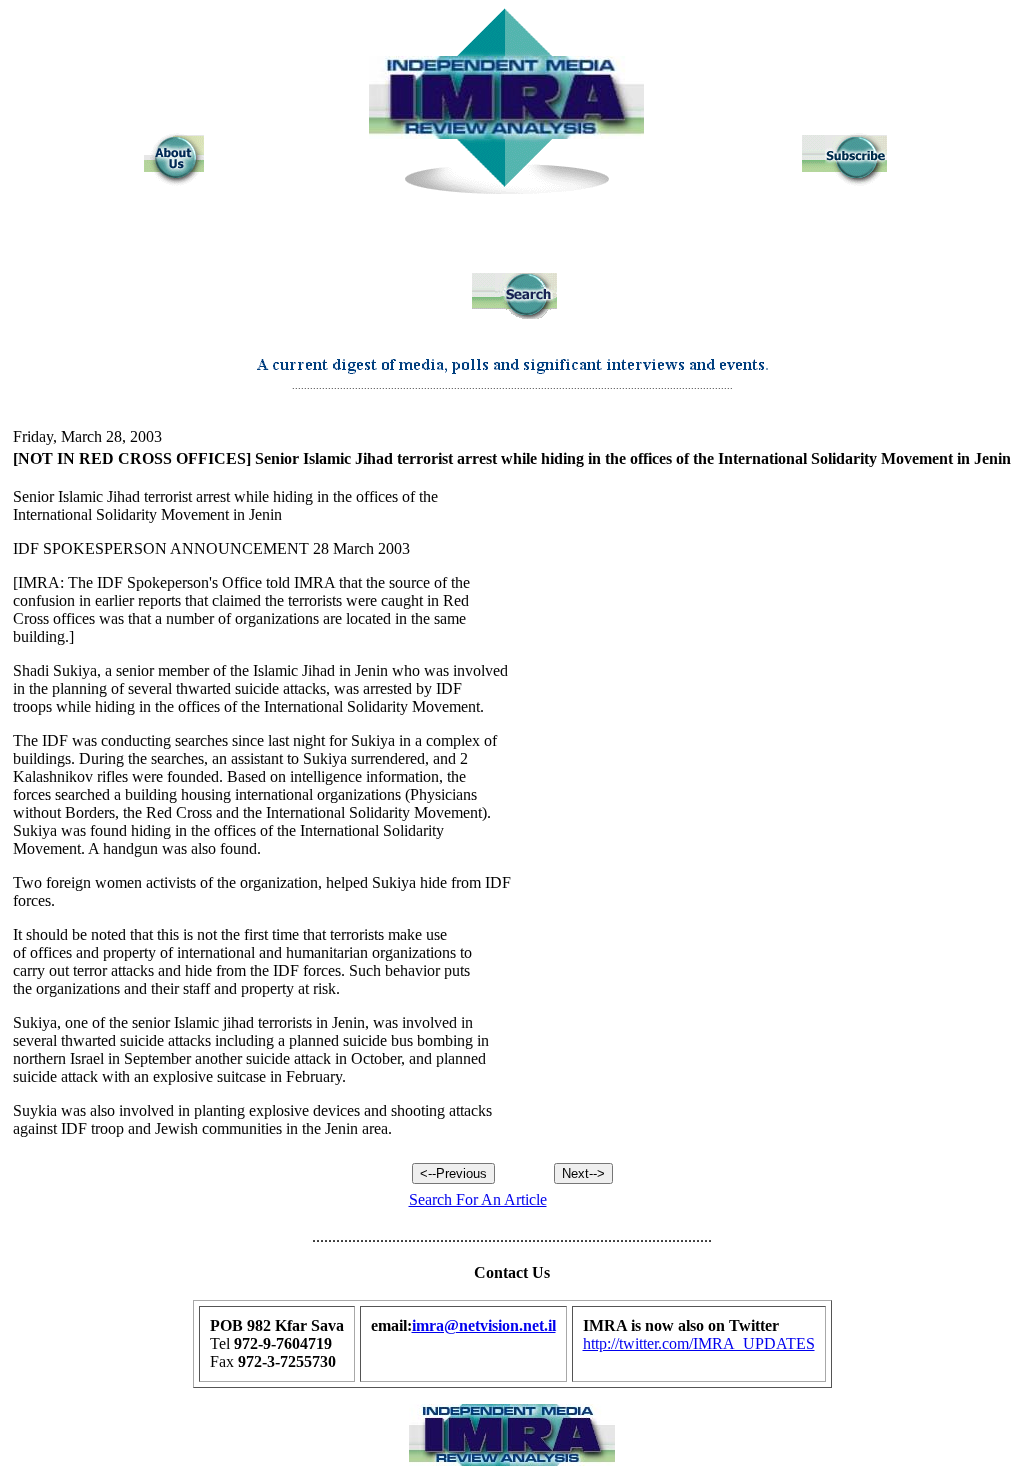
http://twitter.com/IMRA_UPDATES (699, 1343)
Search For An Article (478, 1199)
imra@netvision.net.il (484, 1325)
